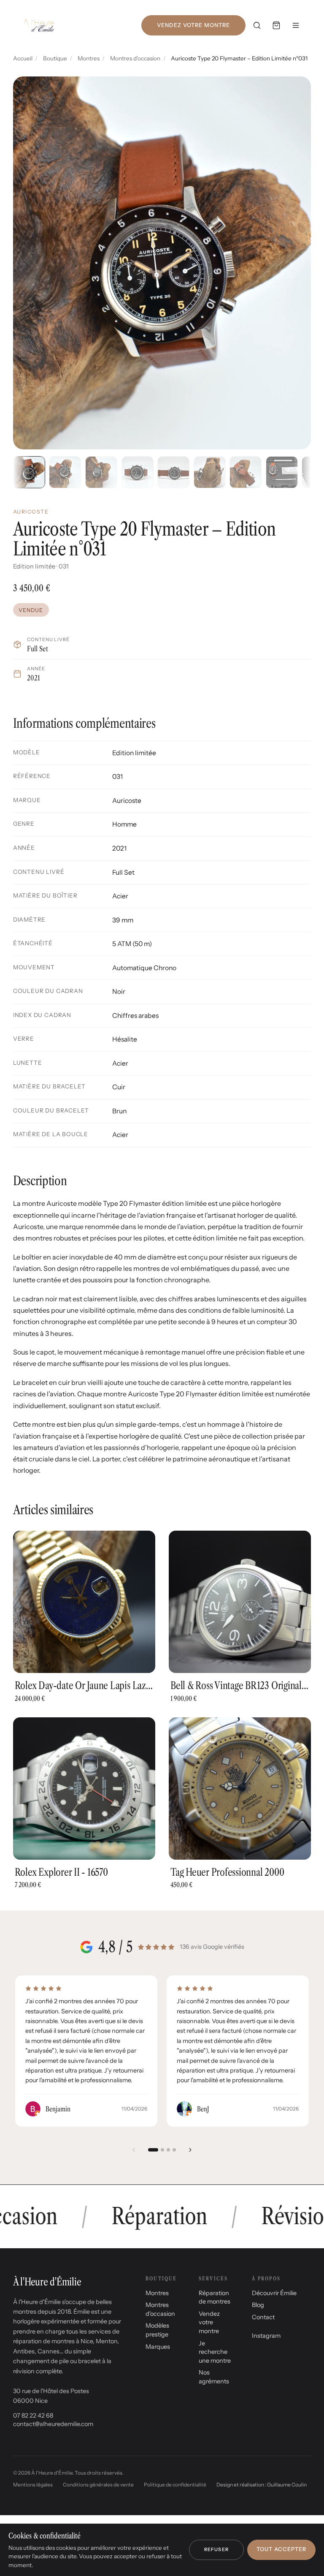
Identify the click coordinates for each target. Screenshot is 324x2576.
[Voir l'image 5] (173, 472)
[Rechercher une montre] (257, 25)
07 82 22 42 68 (33, 2416)
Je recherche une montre (215, 2352)
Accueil (23, 58)
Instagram (266, 2336)
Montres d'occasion (135, 58)
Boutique (55, 58)
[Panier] (276, 25)
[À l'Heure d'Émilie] (39, 25)
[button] (162, 263)
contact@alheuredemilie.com (53, 2424)
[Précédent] (134, 2150)
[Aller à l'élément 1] (153, 2150)
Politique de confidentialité (175, 2485)
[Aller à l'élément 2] (162, 2150)
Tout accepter (281, 2549)
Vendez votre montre (193, 25)
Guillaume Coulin (287, 2485)
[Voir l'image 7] (246, 472)
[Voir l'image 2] (65, 472)
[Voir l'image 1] (29, 472)
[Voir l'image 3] (101, 472)
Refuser (216, 2549)
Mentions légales (33, 2485)
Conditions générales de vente (98, 2485)
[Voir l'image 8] (282, 472)
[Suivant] (190, 2150)
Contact (263, 2317)
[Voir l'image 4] (138, 472)
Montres (89, 58)
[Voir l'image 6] (210, 472)
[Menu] (296, 25)
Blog (258, 2305)
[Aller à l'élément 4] (174, 2150)
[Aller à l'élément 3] (168, 2150)
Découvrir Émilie (274, 2293)
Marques (158, 2347)
